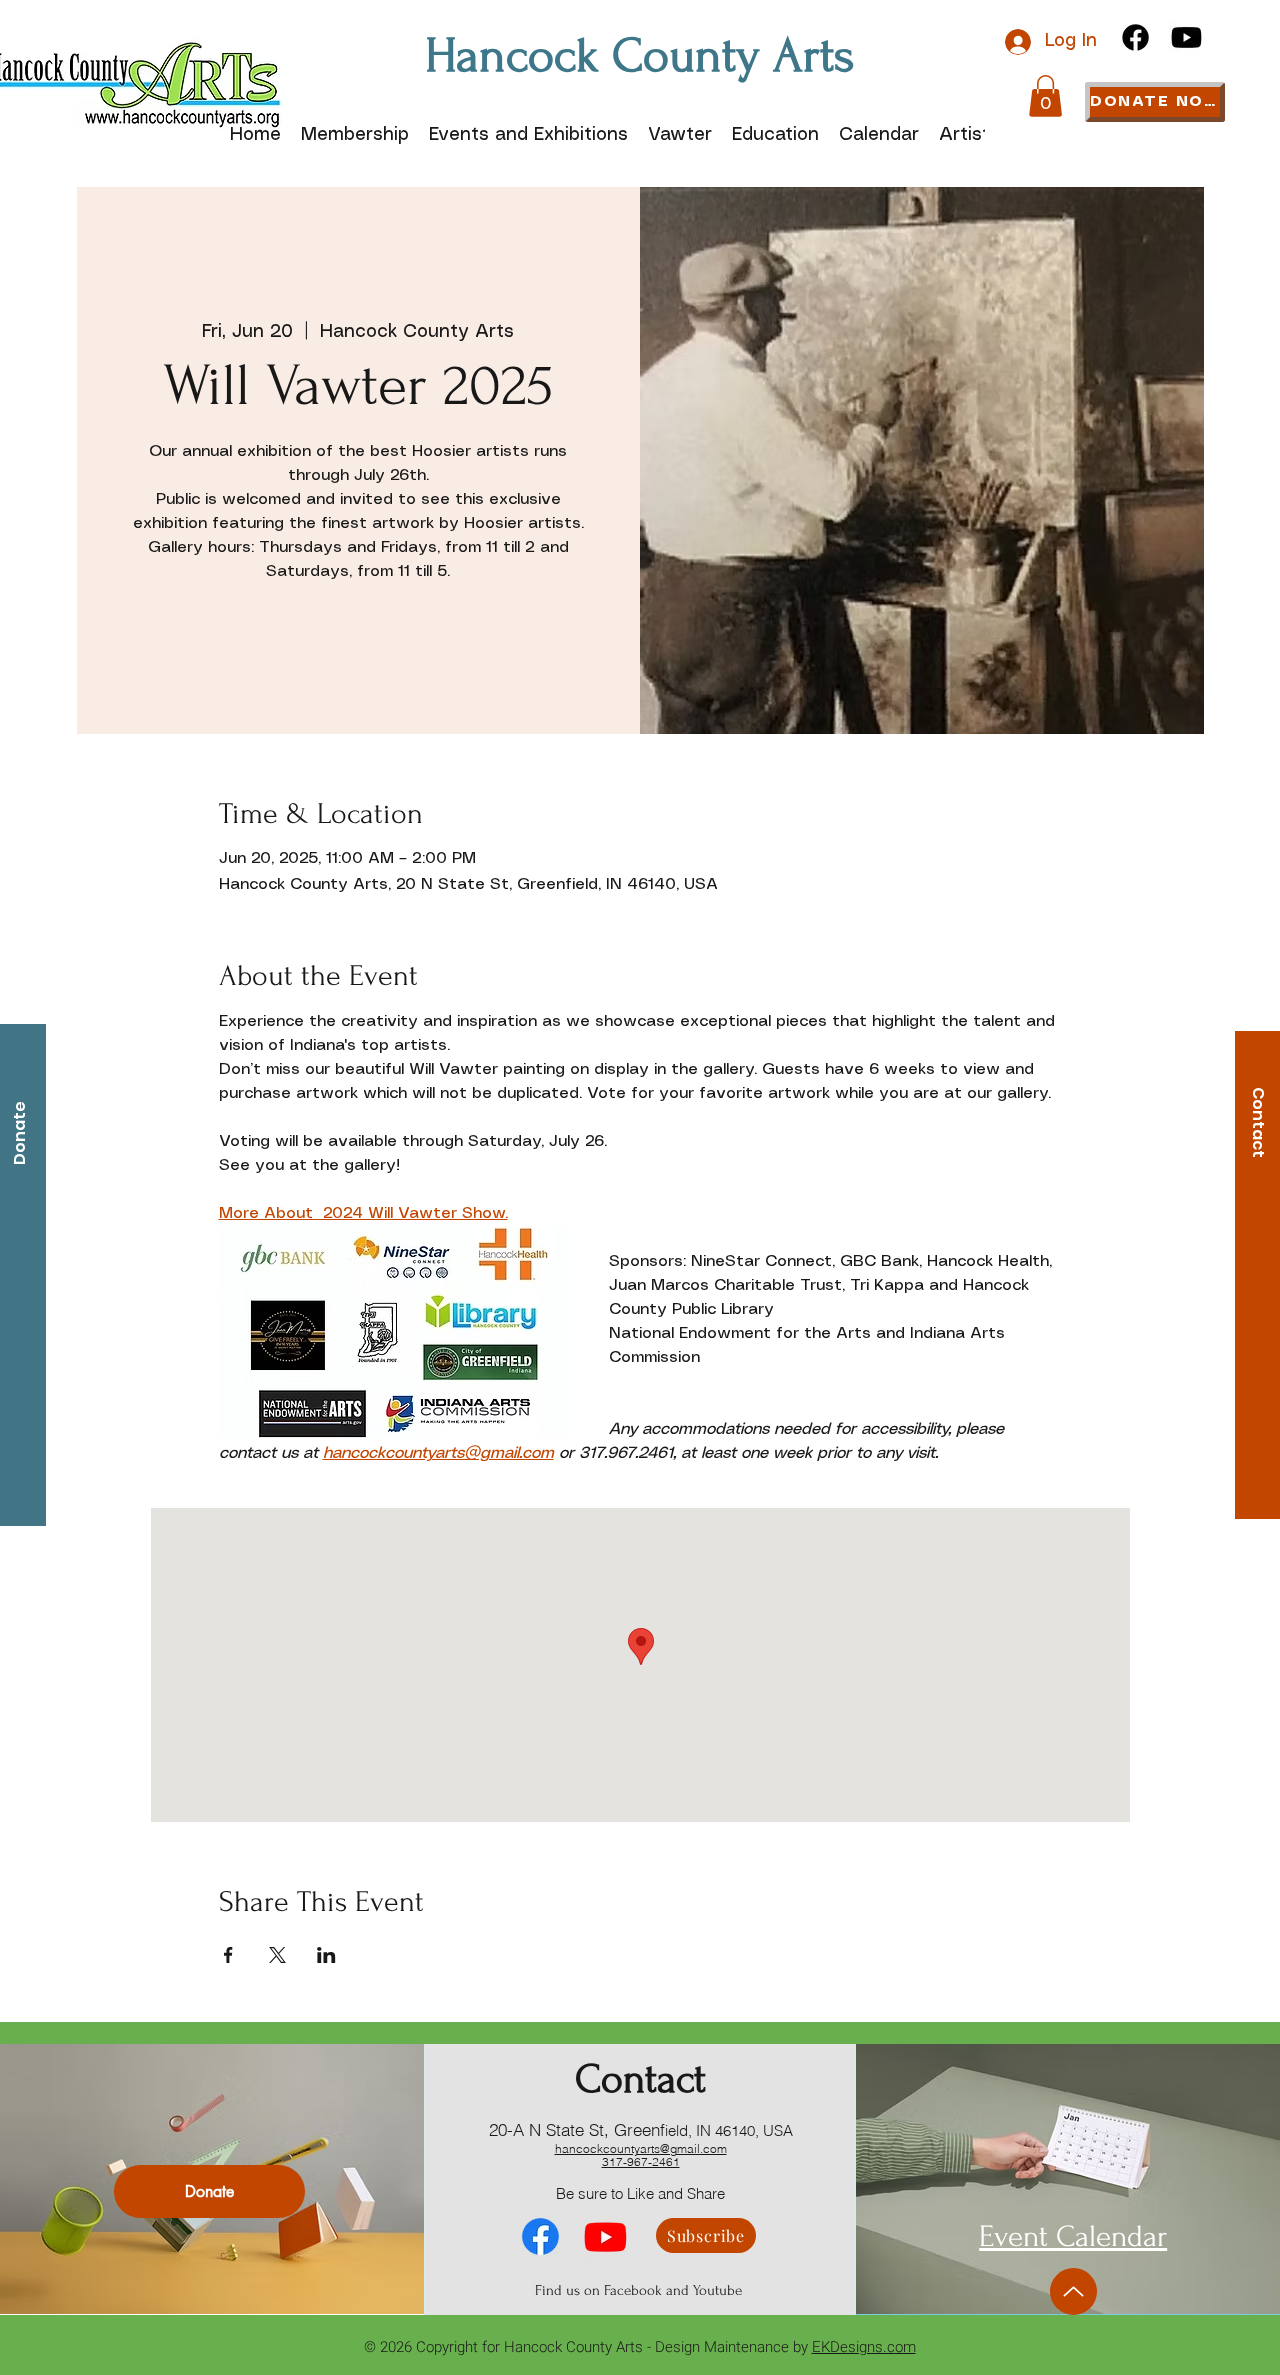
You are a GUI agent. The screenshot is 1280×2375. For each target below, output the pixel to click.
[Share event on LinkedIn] (326, 1955)
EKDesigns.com (864, 2347)
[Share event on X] (277, 1955)
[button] (1045, 96)
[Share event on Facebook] (228, 1955)
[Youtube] (1186, 37)
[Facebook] (1135, 37)
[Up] (1073, 2291)
